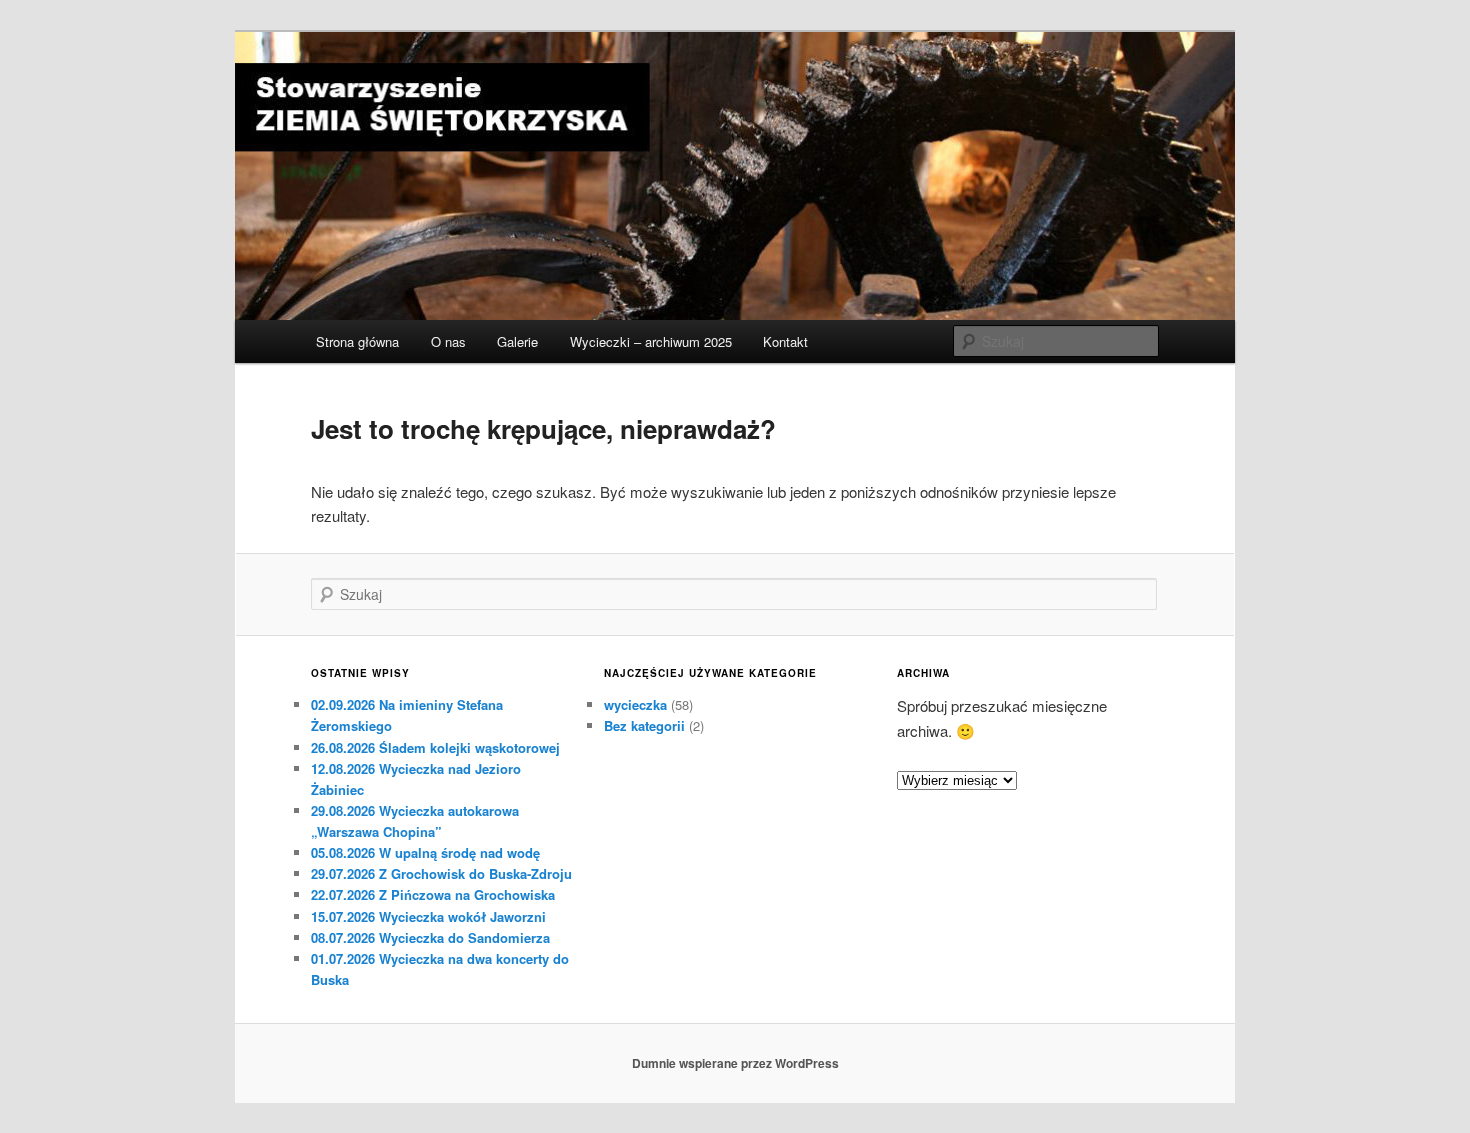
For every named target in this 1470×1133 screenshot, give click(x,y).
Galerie (517, 341)
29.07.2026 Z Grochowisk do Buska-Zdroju (441, 873)
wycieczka (635, 704)
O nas (448, 341)
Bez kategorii (644, 725)
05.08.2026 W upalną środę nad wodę (425, 852)
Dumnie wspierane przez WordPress (735, 1063)
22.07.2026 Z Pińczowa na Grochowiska (433, 894)
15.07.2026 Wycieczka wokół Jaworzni (428, 916)
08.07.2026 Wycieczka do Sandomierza (430, 937)
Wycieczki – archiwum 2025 (651, 341)
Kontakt (785, 341)
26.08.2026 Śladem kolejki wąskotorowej (435, 747)
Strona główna (357, 341)
